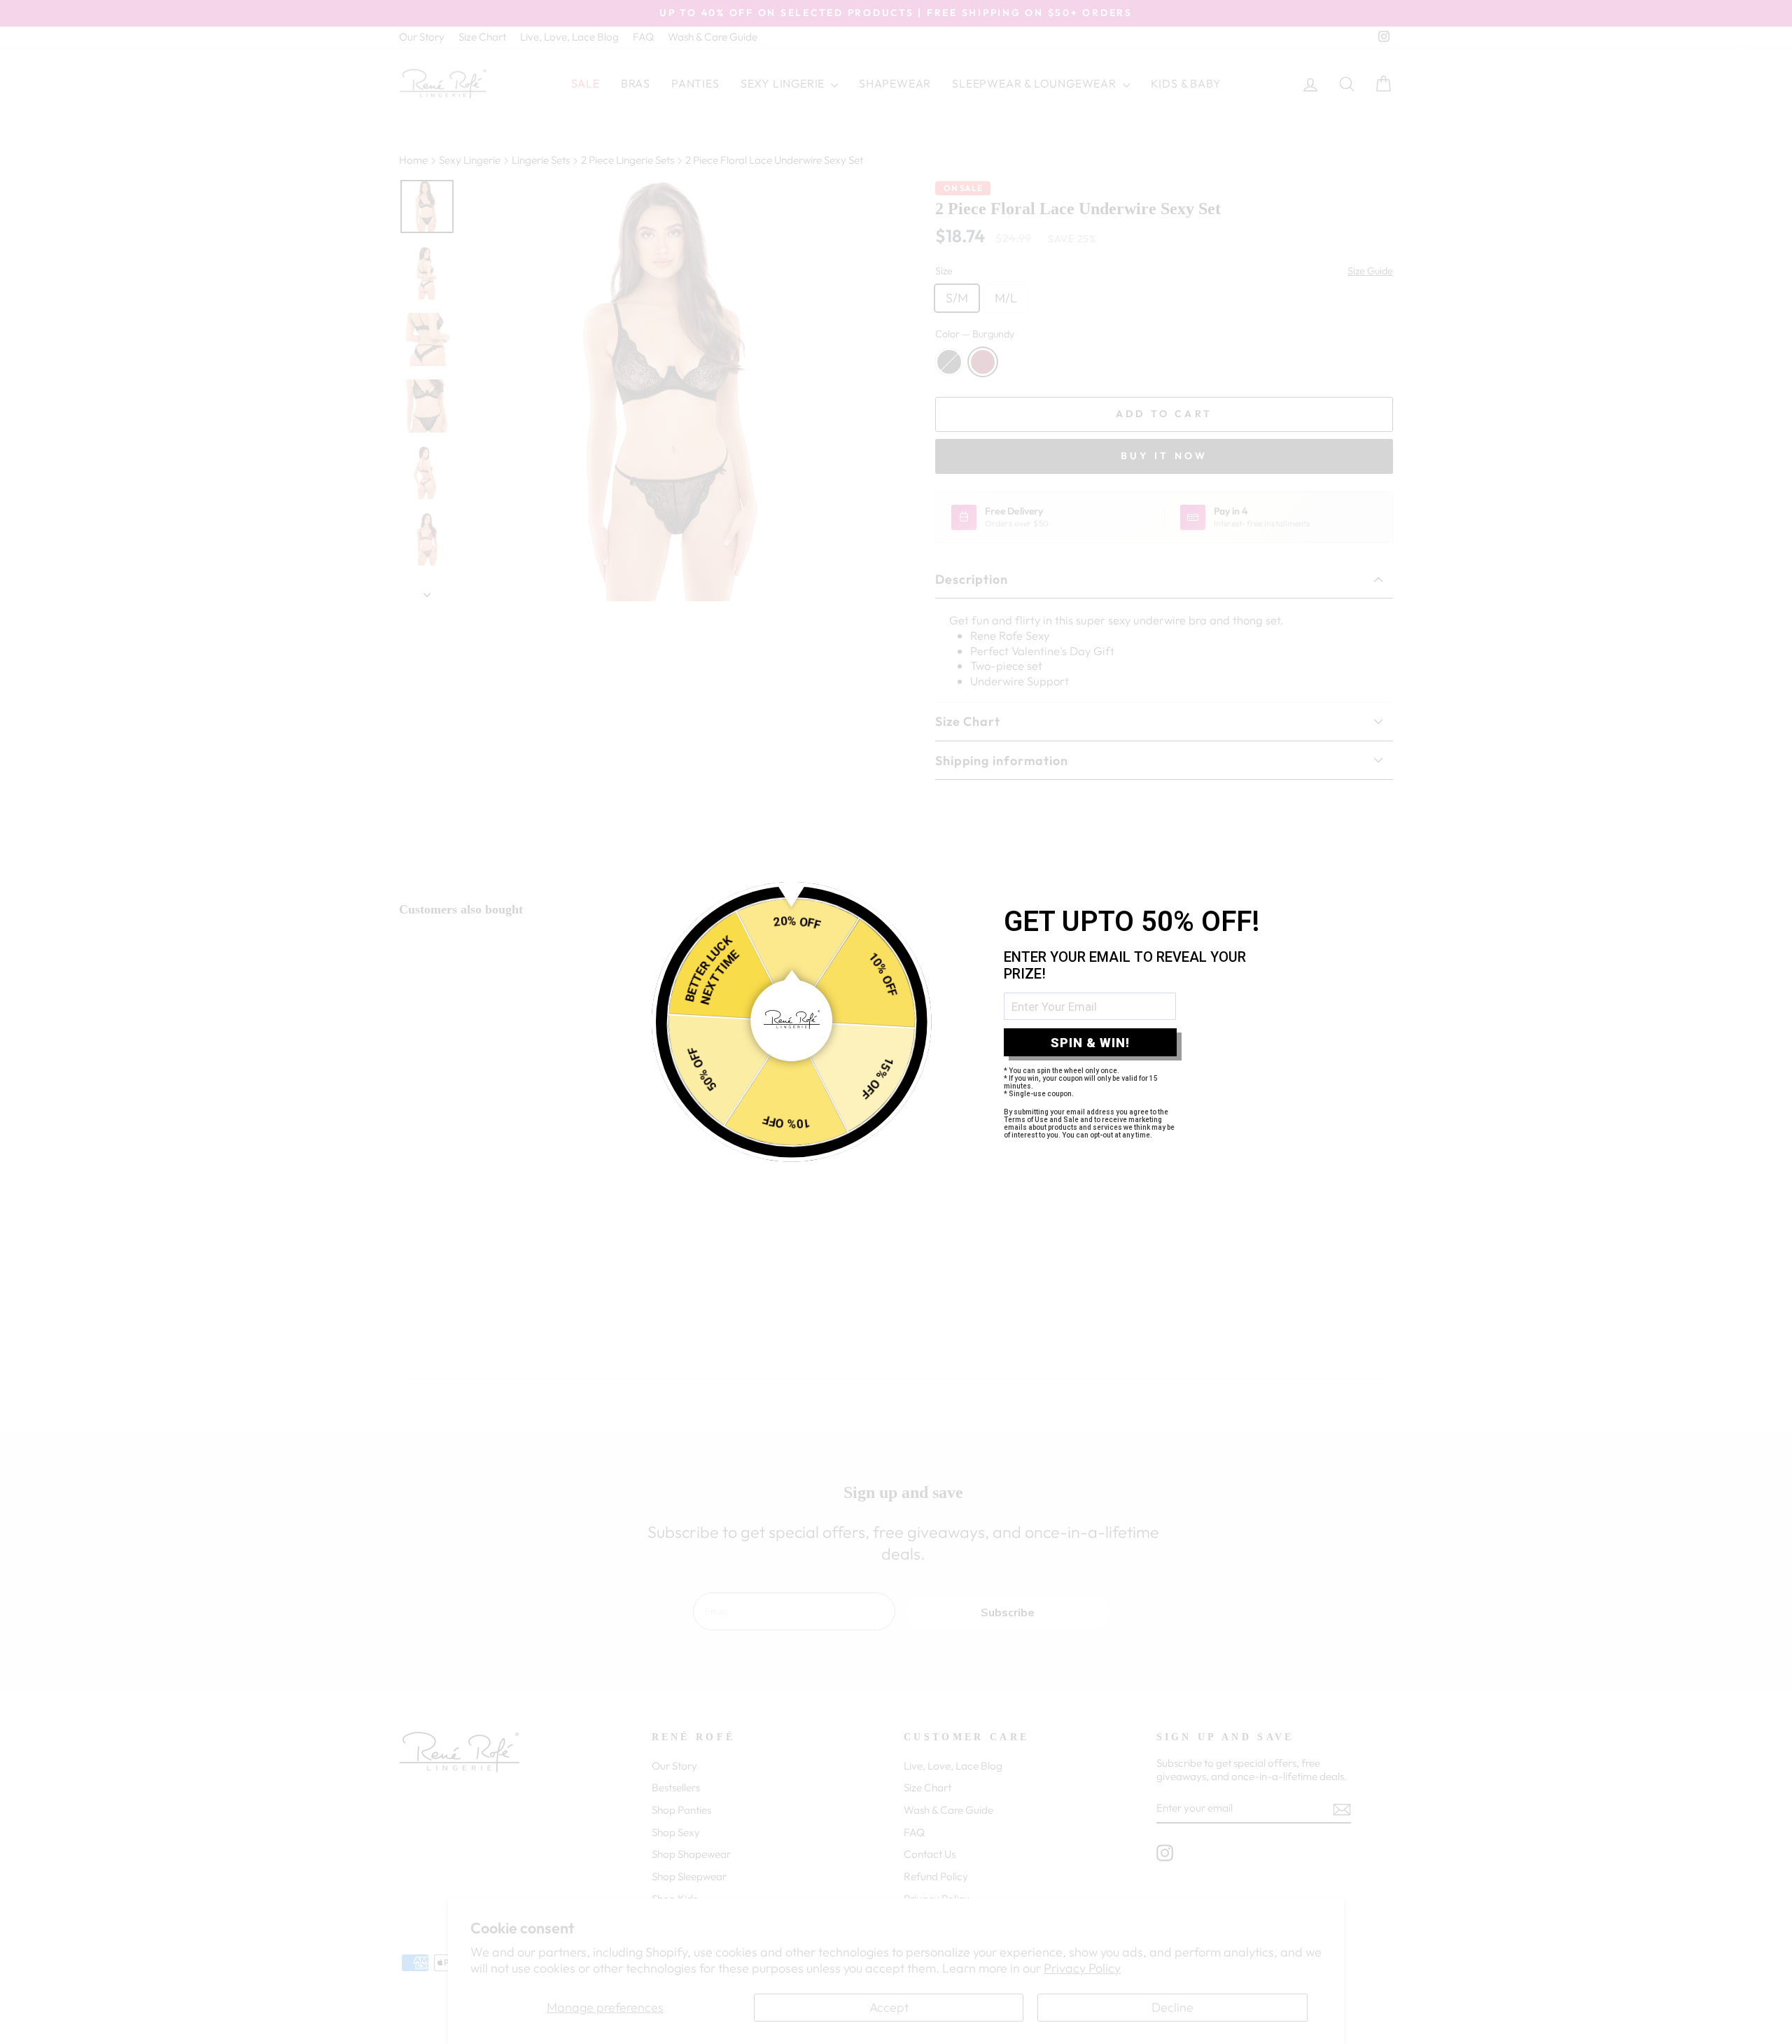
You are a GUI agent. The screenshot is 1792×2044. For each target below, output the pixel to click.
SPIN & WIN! (1090, 1043)
